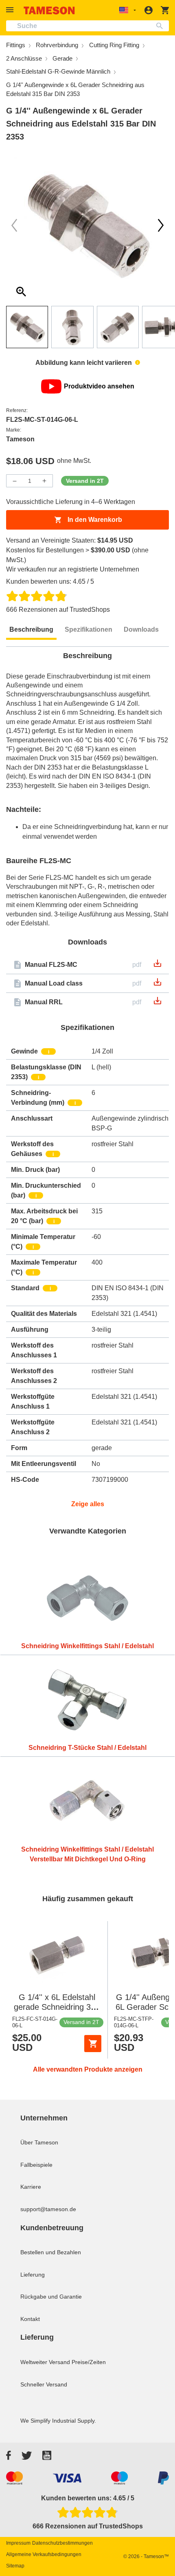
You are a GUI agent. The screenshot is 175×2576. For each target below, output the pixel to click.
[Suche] (161, 26)
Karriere (31, 2187)
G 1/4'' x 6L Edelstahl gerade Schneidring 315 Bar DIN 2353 (57, 2007)
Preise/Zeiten (89, 2362)
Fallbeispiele (36, 2165)
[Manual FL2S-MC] (157, 966)
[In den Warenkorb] (93, 2044)
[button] (11, 10)
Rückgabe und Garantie (51, 2297)
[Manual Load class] (157, 985)
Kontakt (30, 2319)
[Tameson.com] (49, 10)
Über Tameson (39, 2142)
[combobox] (87, 26)
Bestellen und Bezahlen (51, 2252)
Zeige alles (88, 1504)
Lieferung (33, 2275)
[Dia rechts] (14, 225)
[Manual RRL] (157, 1003)
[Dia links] (161, 225)
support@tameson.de (48, 2209)
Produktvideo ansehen (99, 386)
